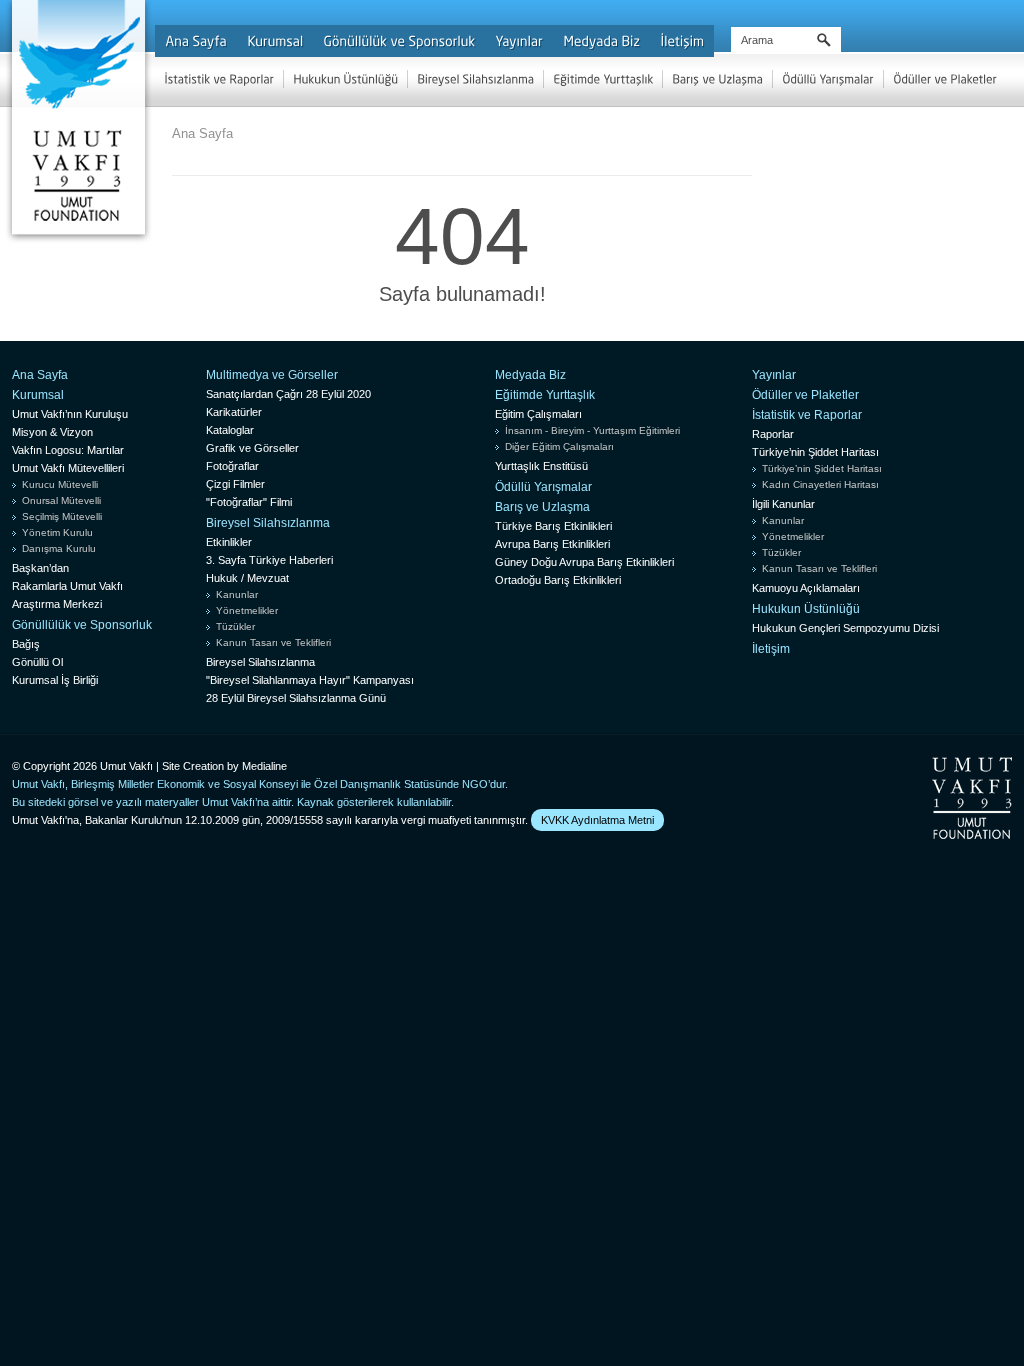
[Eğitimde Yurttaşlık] (603, 79)
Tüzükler (235, 626)
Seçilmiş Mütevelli (62, 516)
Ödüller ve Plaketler (805, 395)
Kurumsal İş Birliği (55, 680)
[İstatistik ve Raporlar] (219, 79)
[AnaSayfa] (196, 41)
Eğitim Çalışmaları (538, 414)
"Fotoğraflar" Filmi (249, 502)
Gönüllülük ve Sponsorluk (82, 625)
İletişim (771, 649)
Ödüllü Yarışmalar (543, 487)
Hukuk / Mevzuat (247, 578)
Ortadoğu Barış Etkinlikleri (558, 580)
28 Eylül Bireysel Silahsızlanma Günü (296, 698)
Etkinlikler (229, 542)
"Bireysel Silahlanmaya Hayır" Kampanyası (310, 680)
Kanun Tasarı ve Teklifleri (273, 642)
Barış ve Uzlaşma (542, 507)
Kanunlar (237, 594)
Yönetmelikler (247, 610)
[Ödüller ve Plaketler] (945, 79)
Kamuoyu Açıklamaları (806, 588)
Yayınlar (774, 375)
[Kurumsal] (275, 41)
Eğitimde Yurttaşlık (545, 395)
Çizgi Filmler (235, 484)
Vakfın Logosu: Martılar (68, 450)
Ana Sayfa (202, 133)
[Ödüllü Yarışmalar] (828, 79)
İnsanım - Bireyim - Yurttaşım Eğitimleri (592, 430)
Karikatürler (234, 412)
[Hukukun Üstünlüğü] (345, 79)
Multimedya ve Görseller (272, 375)
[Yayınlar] (519, 41)
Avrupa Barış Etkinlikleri (552, 544)
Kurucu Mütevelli (60, 484)
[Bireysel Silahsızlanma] (475, 79)
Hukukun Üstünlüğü (806, 609)
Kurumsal (38, 395)
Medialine (264, 766)
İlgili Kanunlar (783, 504)
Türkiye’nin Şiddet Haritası (815, 452)
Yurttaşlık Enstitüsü (541, 466)
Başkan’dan (40, 568)
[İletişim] (682, 41)
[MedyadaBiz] (601, 41)
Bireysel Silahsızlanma (268, 523)
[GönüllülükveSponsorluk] (399, 41)
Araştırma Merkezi (57, 604)
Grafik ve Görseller (252, 448)
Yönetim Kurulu (57, 532)
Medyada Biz (530, 375)
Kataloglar (230, 430)
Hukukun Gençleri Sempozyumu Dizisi (845, 628)
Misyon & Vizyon (52, 432)
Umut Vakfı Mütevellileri (68, 468)
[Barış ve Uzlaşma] (717, 79)
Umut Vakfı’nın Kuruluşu (70, 414)
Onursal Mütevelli (61, 500)
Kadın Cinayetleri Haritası (820, 484)
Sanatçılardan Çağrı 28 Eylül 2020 (288, 394)
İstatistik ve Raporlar (807, 415)
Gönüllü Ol (37, 662)
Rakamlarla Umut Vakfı (67, 586)
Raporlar (773, 434)
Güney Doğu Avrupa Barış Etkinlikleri (584, 562)
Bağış (26, 644)
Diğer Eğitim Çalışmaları (559, 446)
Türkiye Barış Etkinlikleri (553, 526)
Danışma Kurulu (59, 548)
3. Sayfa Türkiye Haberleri (269, 560)
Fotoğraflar (232, 466)
